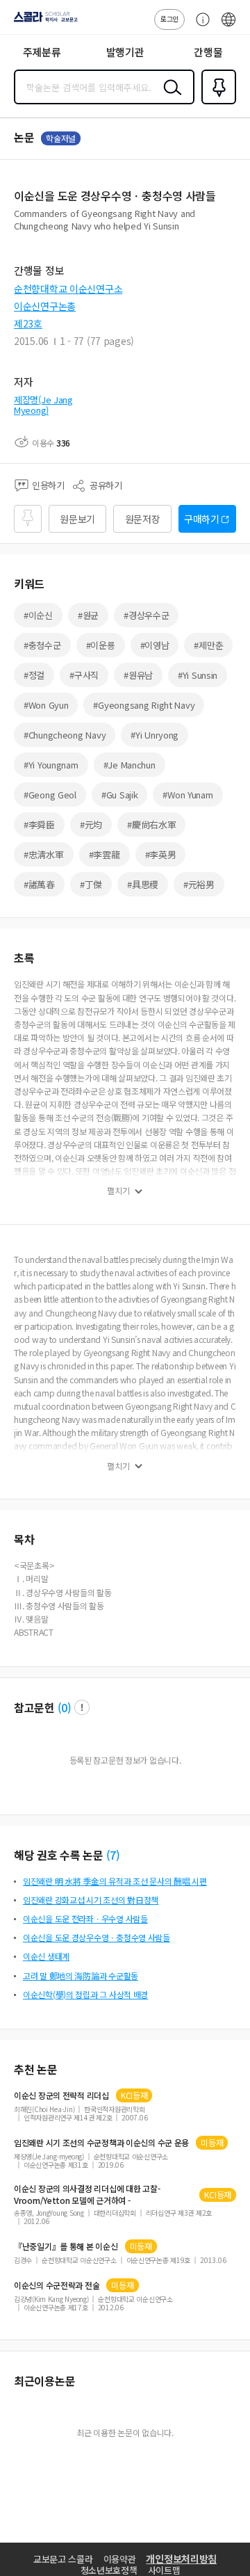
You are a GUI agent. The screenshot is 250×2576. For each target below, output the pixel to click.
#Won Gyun (46, 705)
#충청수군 (42, 645)
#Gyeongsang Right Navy (144, 705)
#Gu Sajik (119, 795)
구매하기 (202, 519)
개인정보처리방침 (181, 2559)
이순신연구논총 (45, 306)
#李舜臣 (39, 824)
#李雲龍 (105, 854)
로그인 (169, 18)
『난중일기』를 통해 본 (66, 2246)
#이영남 (155, 645)
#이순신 (38, 615)
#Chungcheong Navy (65, 735)
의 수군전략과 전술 (57, 2285)
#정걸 (34, 675)
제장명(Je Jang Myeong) (43, 405)
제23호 (28, 323)
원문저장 (143, 519)
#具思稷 (143, 884)
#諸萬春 (39, 884)
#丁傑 (91, 884)
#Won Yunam (187, 795)
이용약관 (120, 2559)
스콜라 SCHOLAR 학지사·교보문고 (43, 22)
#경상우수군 (146, 615)
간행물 (208, 52)
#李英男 (161, 854)
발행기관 (125, 52)
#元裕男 (199, 884)
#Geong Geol (50, 795)
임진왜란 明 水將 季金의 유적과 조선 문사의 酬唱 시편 (115, 1881)
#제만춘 (208, 645)
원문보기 (77, 519)
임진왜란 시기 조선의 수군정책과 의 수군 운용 (101, 2143)
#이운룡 (101, 645)
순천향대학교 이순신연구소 (68, 289)
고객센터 (199, 26)
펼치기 (118, 1191)
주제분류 (42, 52)
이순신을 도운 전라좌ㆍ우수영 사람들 (85, 1918)
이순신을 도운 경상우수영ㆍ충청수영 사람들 (97, 1937)
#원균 (88, 615)
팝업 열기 (82, 1707)
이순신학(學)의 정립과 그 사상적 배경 (85, 1994)
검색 (169, 98)
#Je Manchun (130, 765)
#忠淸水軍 (44, 854)
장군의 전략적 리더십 (61, 2095)
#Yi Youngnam (51, 765)
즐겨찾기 (216, 103)
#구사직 (84, 675)
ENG (228, 26)
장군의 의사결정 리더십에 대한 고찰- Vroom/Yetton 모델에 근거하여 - (87, 2194)
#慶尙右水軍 (151, 824)
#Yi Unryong (155, 735)
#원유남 (138, 675)
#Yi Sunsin (198, 675)
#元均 (91, 824)
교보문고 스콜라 (63, 2559)
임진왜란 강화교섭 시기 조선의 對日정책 (91, 1900)
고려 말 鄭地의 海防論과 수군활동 (81, 1975)
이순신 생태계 (46, 1956)
